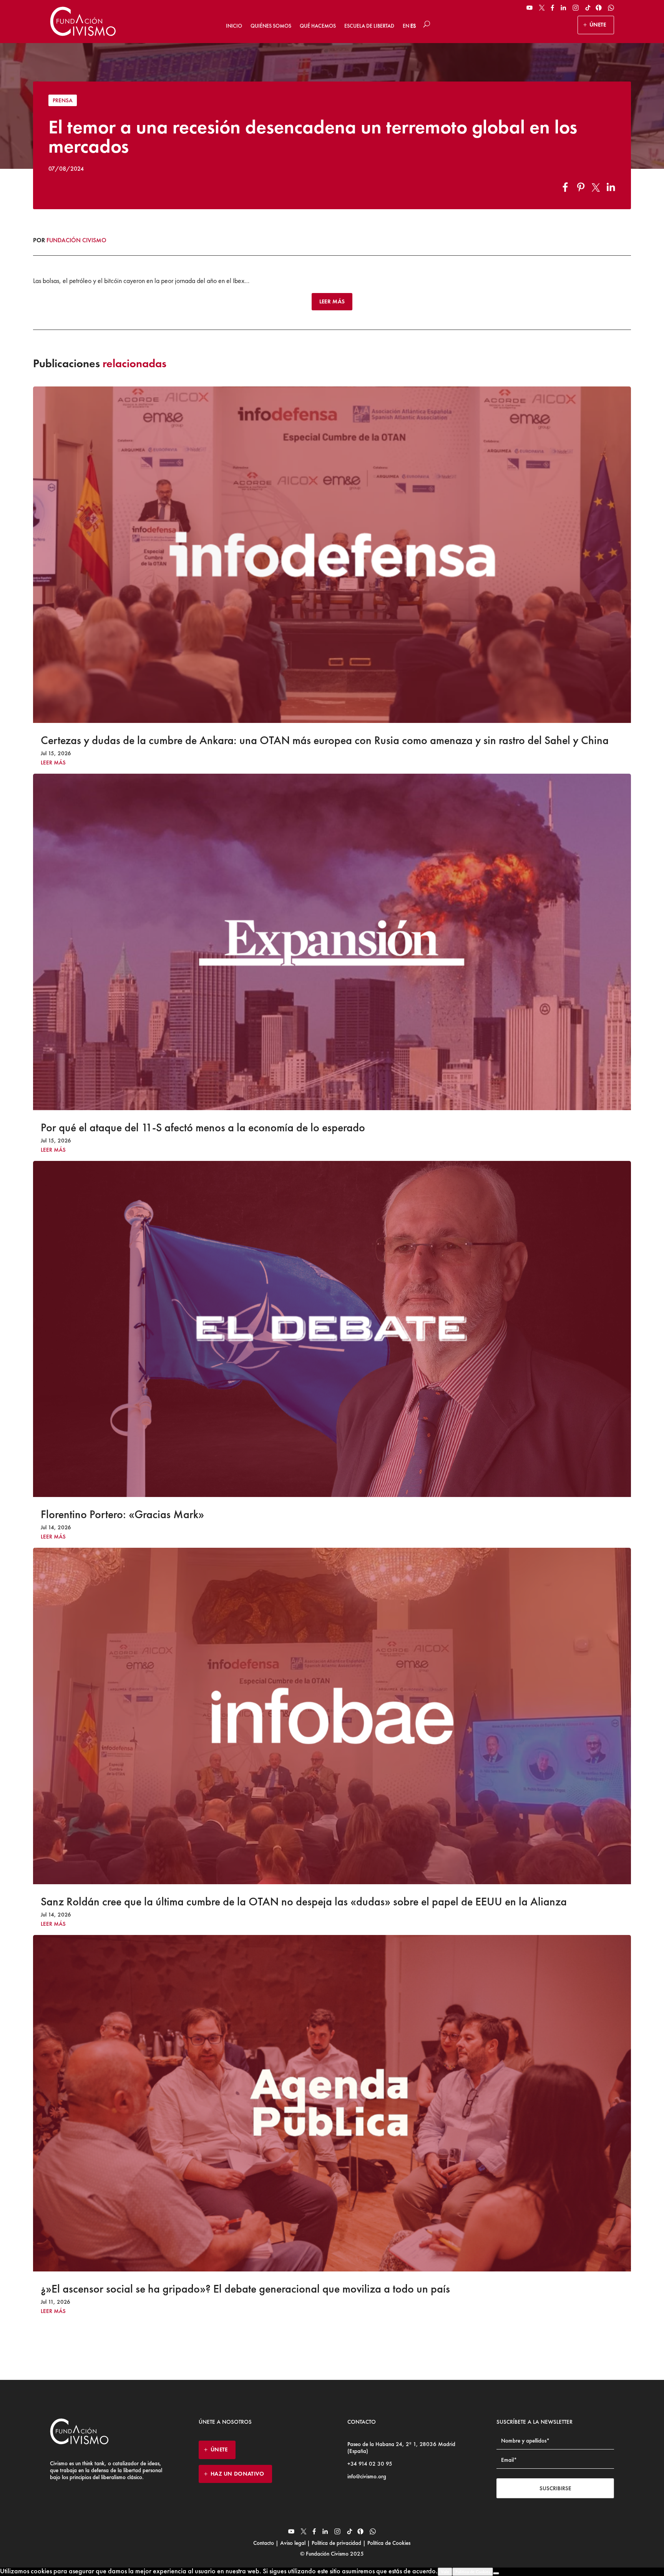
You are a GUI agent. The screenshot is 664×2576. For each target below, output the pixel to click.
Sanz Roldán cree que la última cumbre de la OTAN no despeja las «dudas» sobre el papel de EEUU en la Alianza (304, 1902)
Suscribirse (555, 2488)
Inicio (234, 26)
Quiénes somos (271, 26)
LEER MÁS (332, 301)
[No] (496, 2573)
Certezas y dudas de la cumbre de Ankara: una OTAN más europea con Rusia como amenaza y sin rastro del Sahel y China (325, 740)
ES (413, 26)
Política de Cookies (388, 2543)
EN (406, 26)
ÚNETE (598, 25)
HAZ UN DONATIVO (237, 2474)
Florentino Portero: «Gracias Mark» (122, 1514)
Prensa (63, 100)
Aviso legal (293, 2543)
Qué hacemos (318, 26)
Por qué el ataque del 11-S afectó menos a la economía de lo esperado (203, 1127)
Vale (445, 2572)
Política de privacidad (336, 2543)
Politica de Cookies (473, 2572)
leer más (53, 763)
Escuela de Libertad (369, 26)
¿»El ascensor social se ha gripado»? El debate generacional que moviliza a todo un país (245, 2289)
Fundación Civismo (76, 240)
